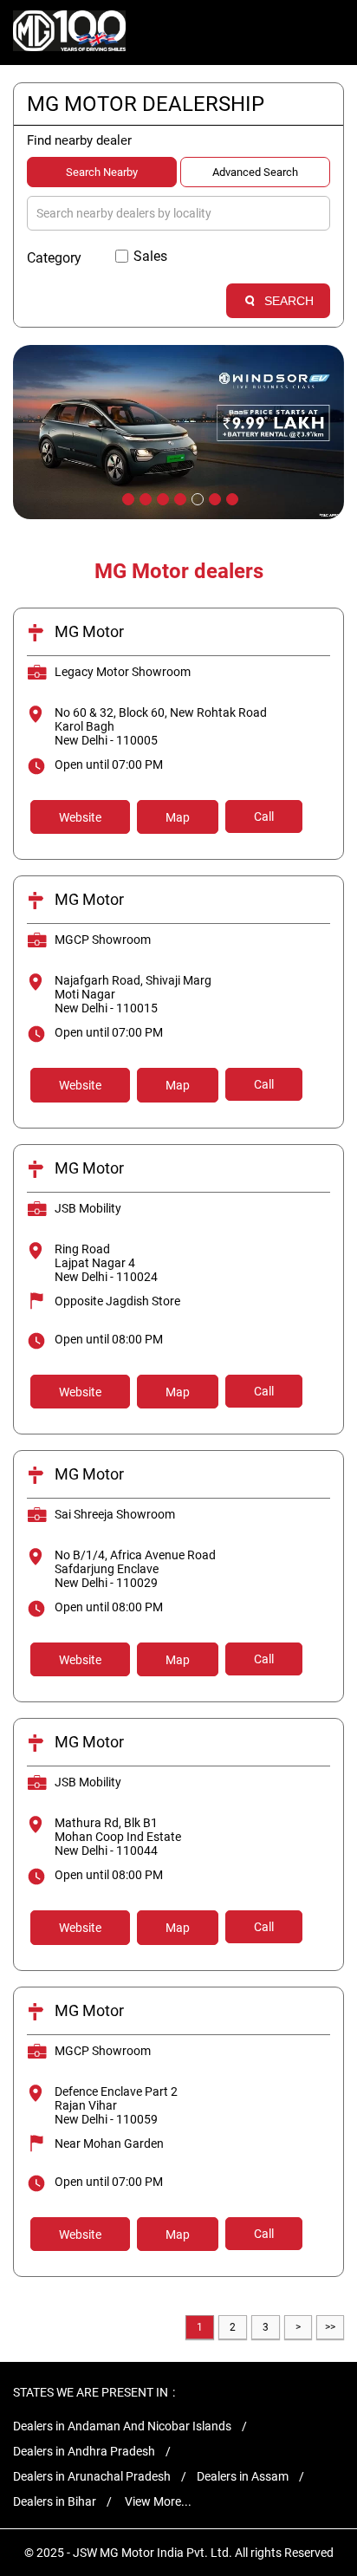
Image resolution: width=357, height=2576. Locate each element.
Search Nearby (102, 172)
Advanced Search (255, 172)
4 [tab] (178, 498)
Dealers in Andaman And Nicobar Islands (122, 2426)
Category (54, 258)
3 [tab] (161, 498)
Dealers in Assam (243, 2476)
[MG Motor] (69, 33)
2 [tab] (144, 498)
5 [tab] (196, 498)
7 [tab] (230, 498)
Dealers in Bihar (55, 2501)
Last (330, 2327)
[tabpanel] (178, 432)
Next (298, 2327)
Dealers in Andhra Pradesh (84, 2451)
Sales (150, 256)
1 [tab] (127, 498)
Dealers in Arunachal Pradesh (92, 2476)
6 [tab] (213, 498)
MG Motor (89, 631)
